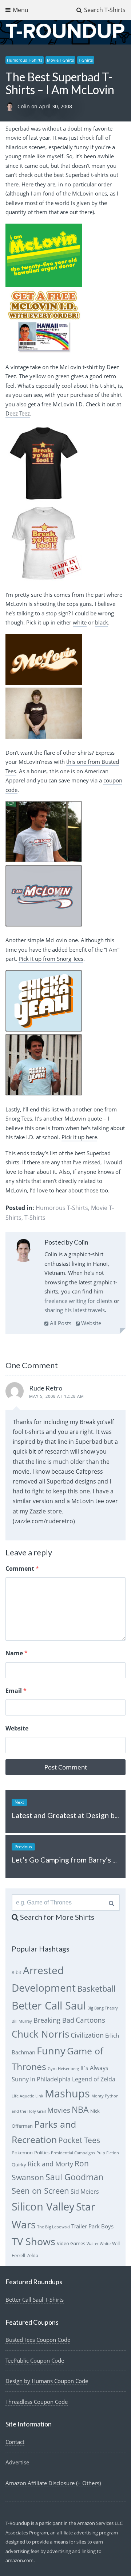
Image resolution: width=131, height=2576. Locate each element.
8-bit (17, 1972)
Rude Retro (46, 1388)
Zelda (32, 2255)
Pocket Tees (79, 2140)
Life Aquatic (23, 2096)
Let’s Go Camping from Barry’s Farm (70, 1860)
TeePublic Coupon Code (35, 2360)
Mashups (67, 2093)
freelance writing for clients (78, 1301)
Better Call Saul (49, 2005)
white (80, 622)
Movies (59, 2110)
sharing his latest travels (75, 1310)
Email (16, 1691)
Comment (22, 1569)
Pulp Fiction (108, 2153)
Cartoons (90, 2020)
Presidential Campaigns (73, 2153)
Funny (51, 2051)
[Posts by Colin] (23, 1252)
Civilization (87, 2035)
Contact (15, 2442)
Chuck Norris (40, 2034)
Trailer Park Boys (92, 2226)
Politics (42, 2153)
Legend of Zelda (94, 2079)
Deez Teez (18, 413)
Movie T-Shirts (60, 60)
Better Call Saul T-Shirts (35, 2300)
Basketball (96, 1989)
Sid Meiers (85, 2192)
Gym (52, 2069)
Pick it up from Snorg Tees (51, 959)
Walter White (99, 2244)
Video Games (71, 2243)
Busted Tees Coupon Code (38, 2340)
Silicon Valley (43, 2206)
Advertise (17, 2462)
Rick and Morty (50, 2164)
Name (17, 1653)
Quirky (19, 2165)
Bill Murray (22, 2021)
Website (90, 1323)
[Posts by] (11, 106)
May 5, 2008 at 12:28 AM (57, 1396)
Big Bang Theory (103, 2008)
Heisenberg (68, 2069)
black (102, 622)
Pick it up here (79, 1137)
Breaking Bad (54, 2020)
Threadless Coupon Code (37, 2402)
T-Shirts (86, 60)
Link (39, 2096)
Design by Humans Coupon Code (47, 2381)
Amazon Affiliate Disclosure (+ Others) (53, 2483)
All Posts (60, 1323)
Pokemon (22, 2153)
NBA (80, 2109)
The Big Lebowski (53, 2227)
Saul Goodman (74, 2177)
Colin (24, 106)
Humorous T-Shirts (25, 60)
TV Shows (33, 2241)
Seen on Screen (40, 2191)
